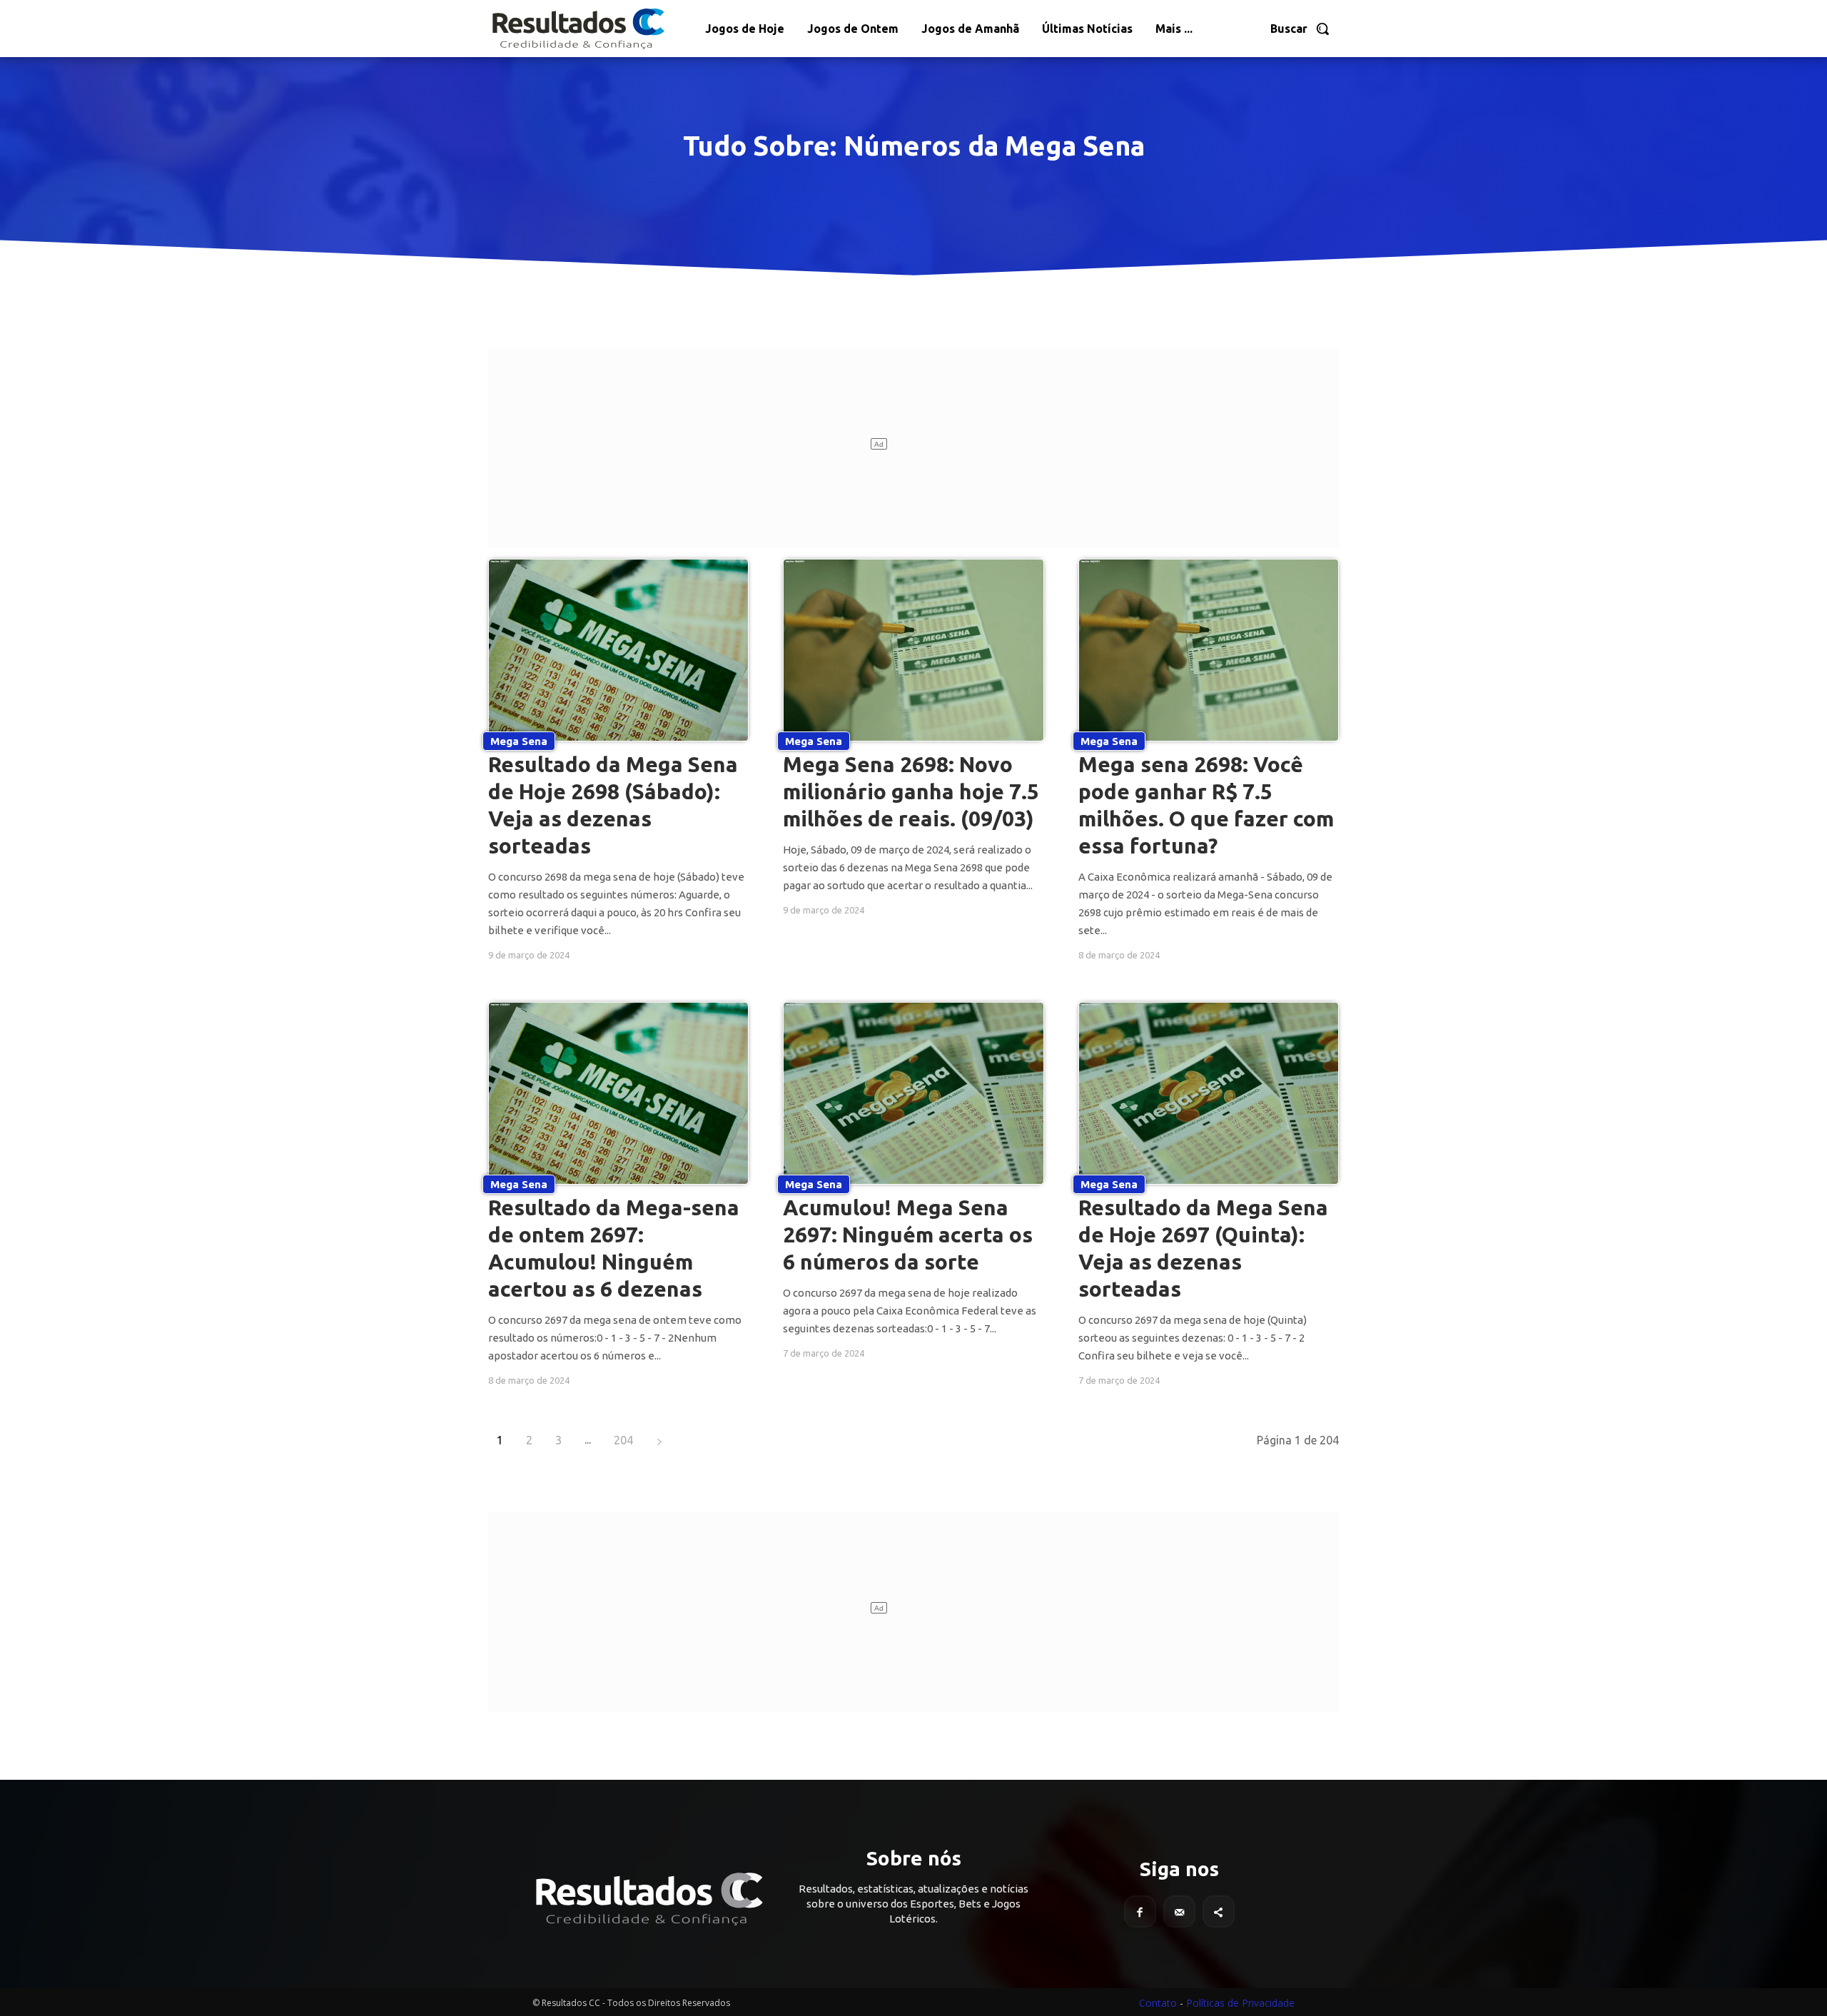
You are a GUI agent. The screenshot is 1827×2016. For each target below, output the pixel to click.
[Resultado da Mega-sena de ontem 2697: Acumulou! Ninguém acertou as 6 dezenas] (618, 1093)
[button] (1300, 29)
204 (623, 1440)
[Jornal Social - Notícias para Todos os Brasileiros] (577, 29)
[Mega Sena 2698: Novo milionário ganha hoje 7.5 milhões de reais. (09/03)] (913, 650)
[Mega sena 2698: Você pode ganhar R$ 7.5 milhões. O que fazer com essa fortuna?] (1209, 650)
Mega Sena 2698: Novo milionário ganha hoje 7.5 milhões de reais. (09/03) (911, 791)
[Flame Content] (648, 1899)
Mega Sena (519, 741)
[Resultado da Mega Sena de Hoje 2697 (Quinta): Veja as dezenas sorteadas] (1209, 1093)
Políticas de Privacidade (1240, 2003)
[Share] (1219, 1911)
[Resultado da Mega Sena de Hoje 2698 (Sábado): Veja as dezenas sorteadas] (618, 650)
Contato (1158, 2003)
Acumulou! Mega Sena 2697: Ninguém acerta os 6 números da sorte (908, 1235)
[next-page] (659, 1440)
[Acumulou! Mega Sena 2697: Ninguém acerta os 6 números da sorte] (913, 1093)
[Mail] (1179, 1911)
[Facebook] (1140, 1911)
